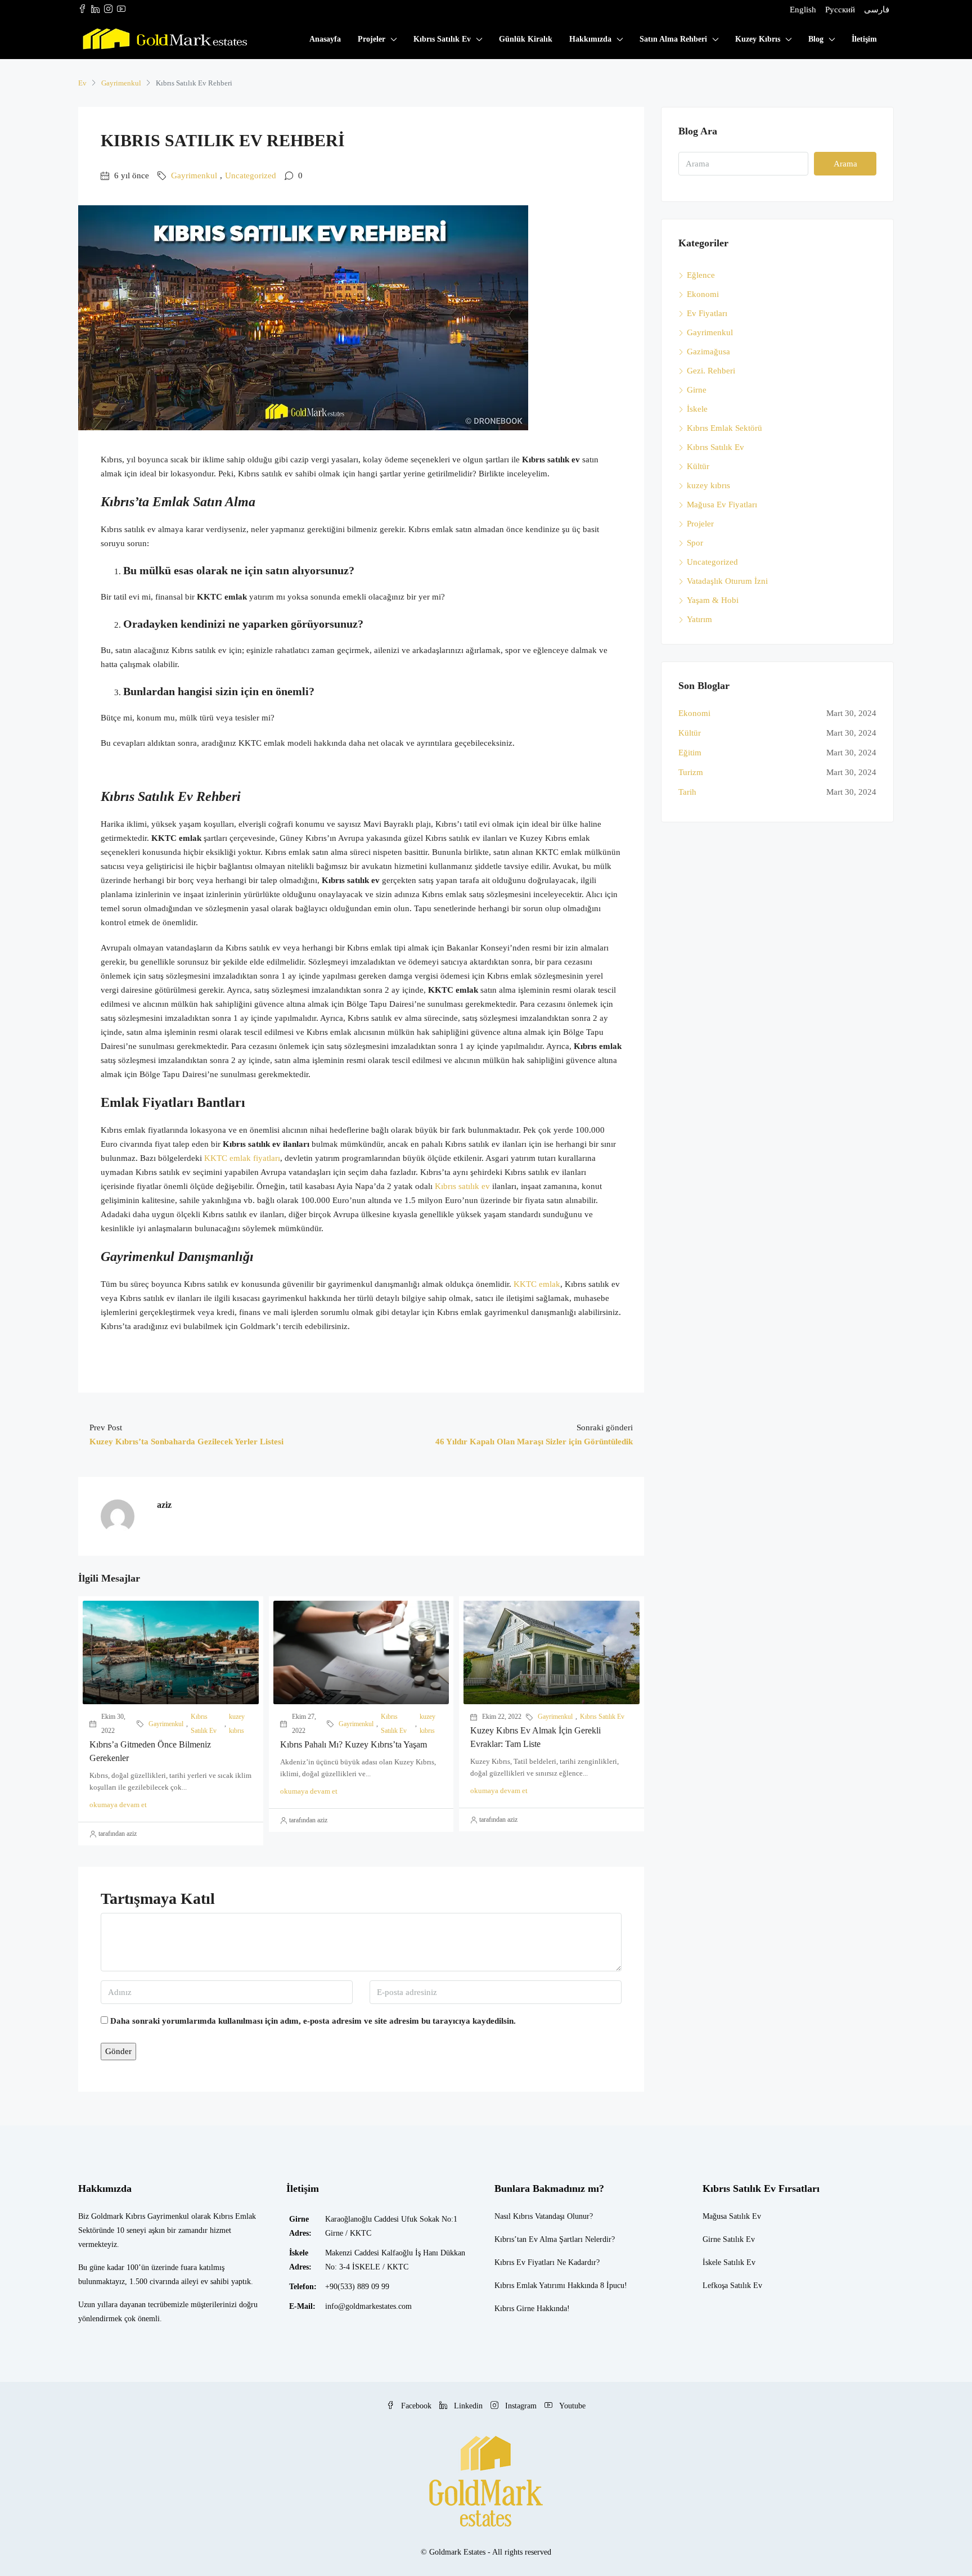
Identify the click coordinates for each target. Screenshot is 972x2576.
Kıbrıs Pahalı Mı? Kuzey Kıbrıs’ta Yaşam (354, 1744)
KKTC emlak (537, 1284)
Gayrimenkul (121, 83)
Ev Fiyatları (707, 313)
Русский (840, 10)
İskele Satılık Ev (729, 2262)
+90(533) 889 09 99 (357, 2287)
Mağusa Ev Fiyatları (722, 505)
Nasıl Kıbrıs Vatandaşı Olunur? (544, 2216)
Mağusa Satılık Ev (732, 2216)
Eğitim (690, 753)
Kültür (698, 466)
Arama (845, 164)
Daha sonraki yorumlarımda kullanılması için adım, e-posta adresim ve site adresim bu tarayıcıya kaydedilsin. (313, 2021)
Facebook (416, 2406)
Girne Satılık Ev (729, 2239)
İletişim (864, 39)
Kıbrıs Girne (514, 2309)
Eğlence (701, 275)
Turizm (691, 772)
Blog (816, 39)
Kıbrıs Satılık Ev (442, 39)
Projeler (372, 39)
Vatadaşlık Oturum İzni (727, 581)
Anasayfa (325, 39)
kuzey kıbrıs (237, 1724)
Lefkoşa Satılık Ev (732, 2285)
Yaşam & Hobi (713, 600)
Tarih (687, 792)
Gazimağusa (708, 352)
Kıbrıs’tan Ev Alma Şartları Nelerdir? (555, 2239)
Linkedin (468, 2406)
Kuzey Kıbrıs (758, 39)
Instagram (521, 2406)
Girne (697, 390)
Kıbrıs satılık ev (462, 1186)
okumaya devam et (118, 1805)
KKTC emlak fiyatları (242, 1158)
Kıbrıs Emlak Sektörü (724, 428)
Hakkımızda (590, 39)
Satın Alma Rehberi (673, 39)
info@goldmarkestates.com (368, 2306)
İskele (697, 409)
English (803, 10)
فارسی (877, 10)
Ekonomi (703, 294)
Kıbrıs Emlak (516, 2285)
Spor (695, 543)
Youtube (571, 2406)
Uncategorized (251, 175)
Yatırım (699, 619)
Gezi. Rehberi (711, 371)
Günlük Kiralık (526, 39)
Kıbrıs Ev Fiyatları (525, 2262)
